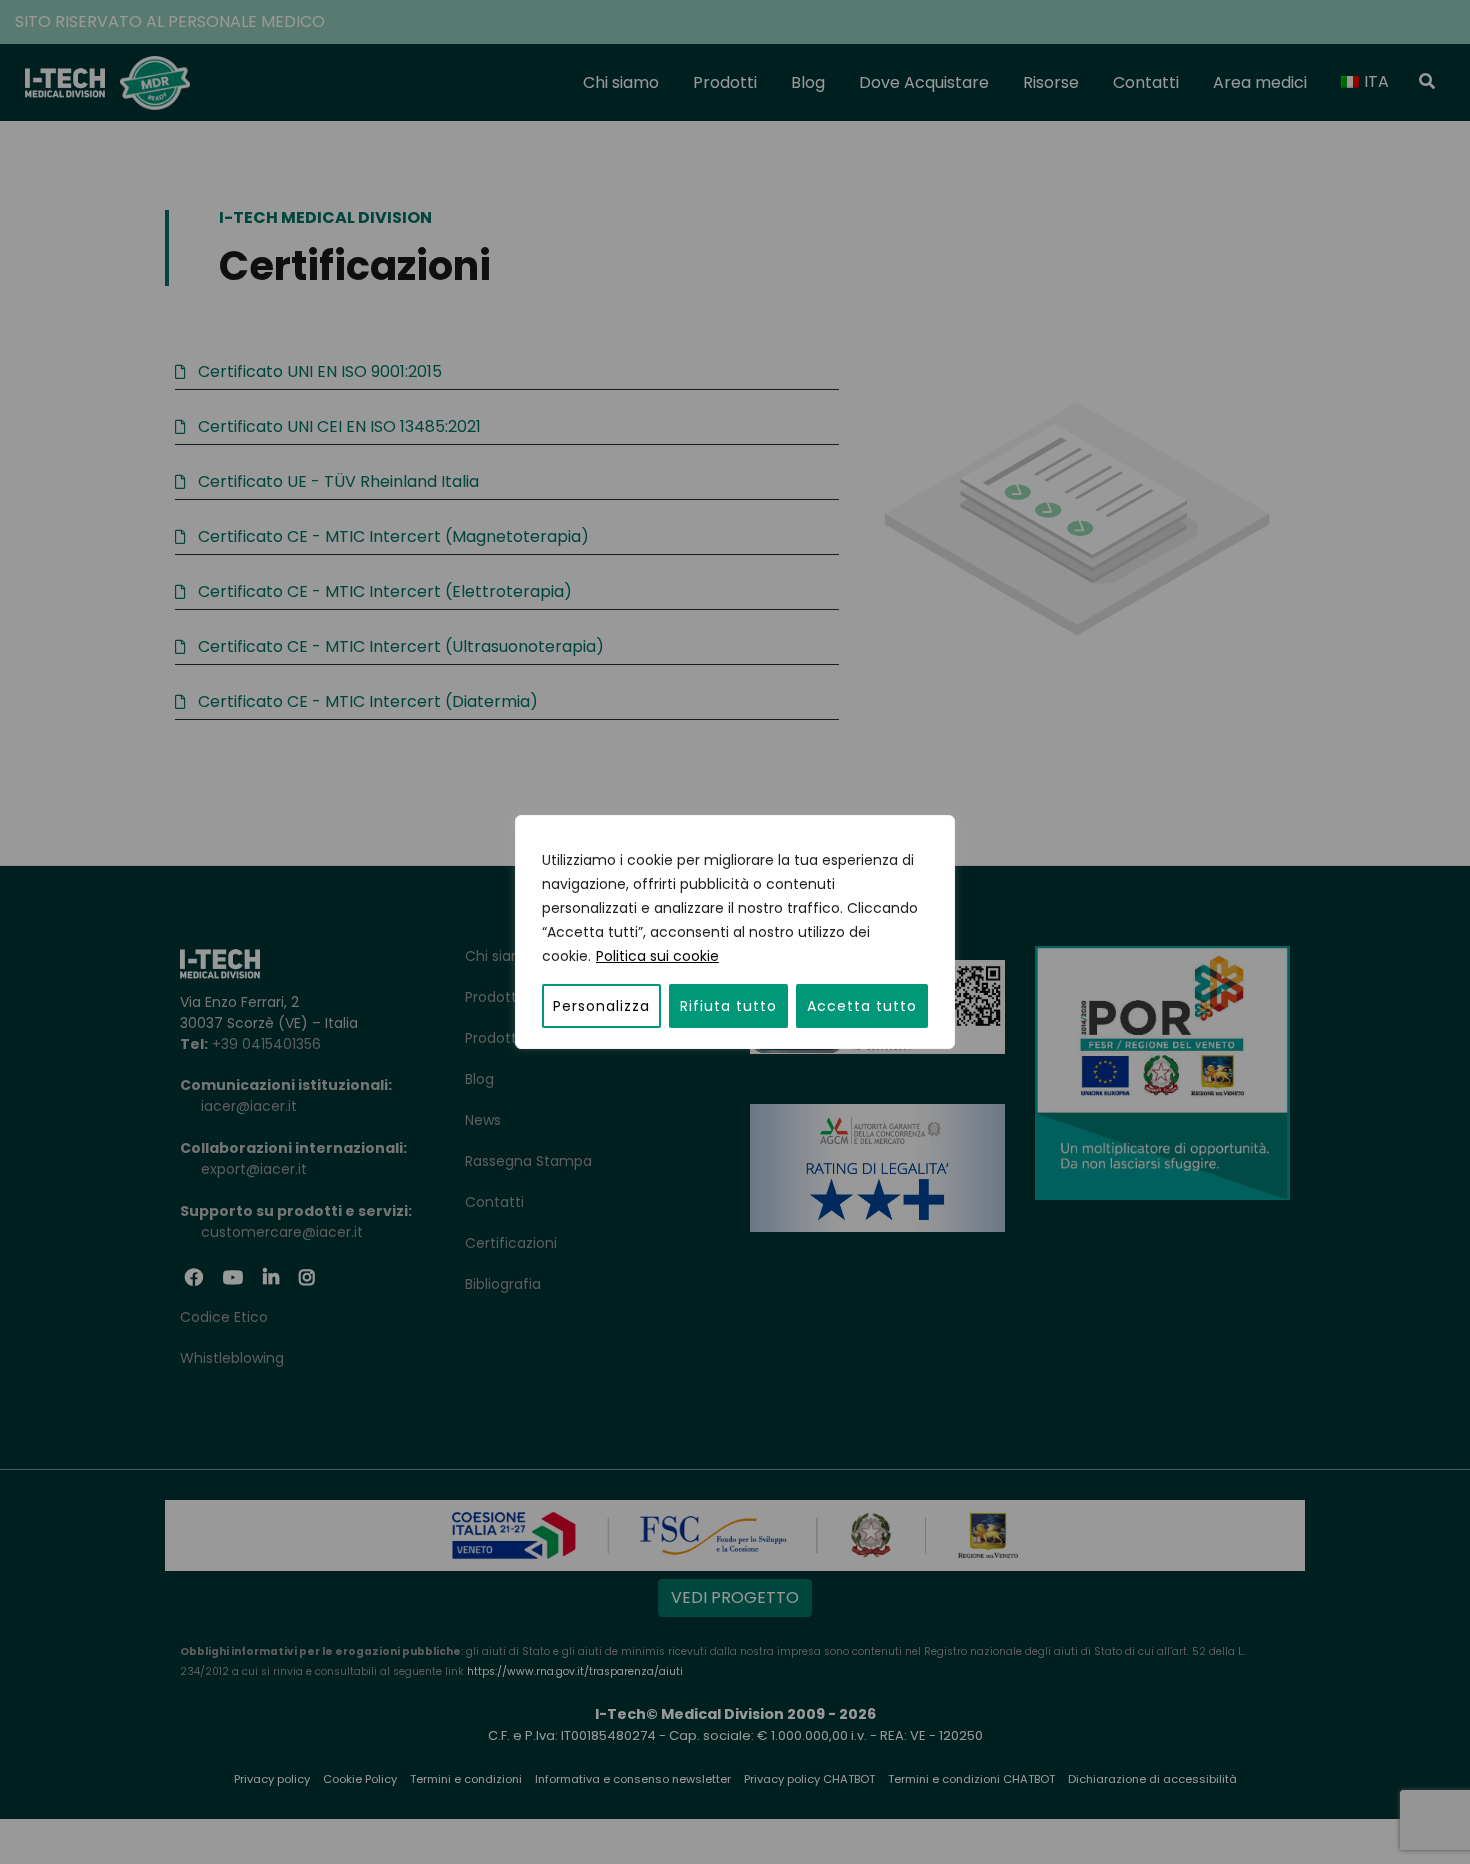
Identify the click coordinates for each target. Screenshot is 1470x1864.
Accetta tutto (862, 1006)
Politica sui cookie (657, 956)
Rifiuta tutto (728, 1006)
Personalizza (601, 1006)
